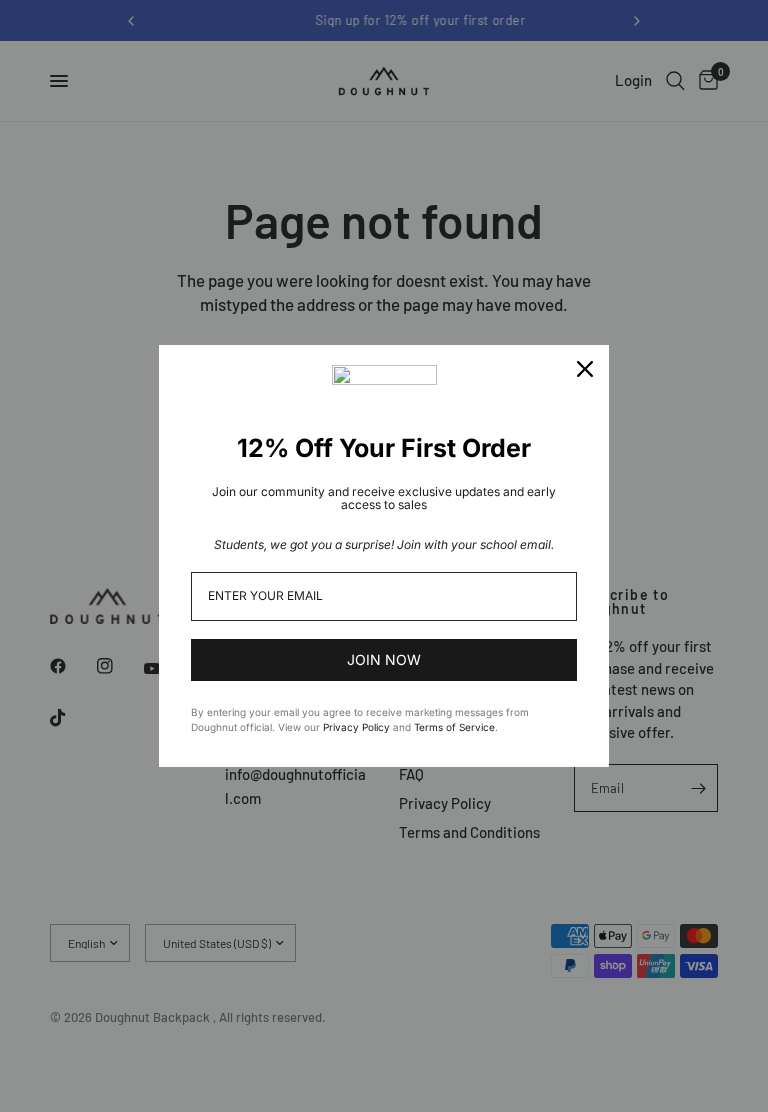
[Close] (585, 369)
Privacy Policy (356, 727)
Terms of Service (454, 727)
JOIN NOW (384, 659)
